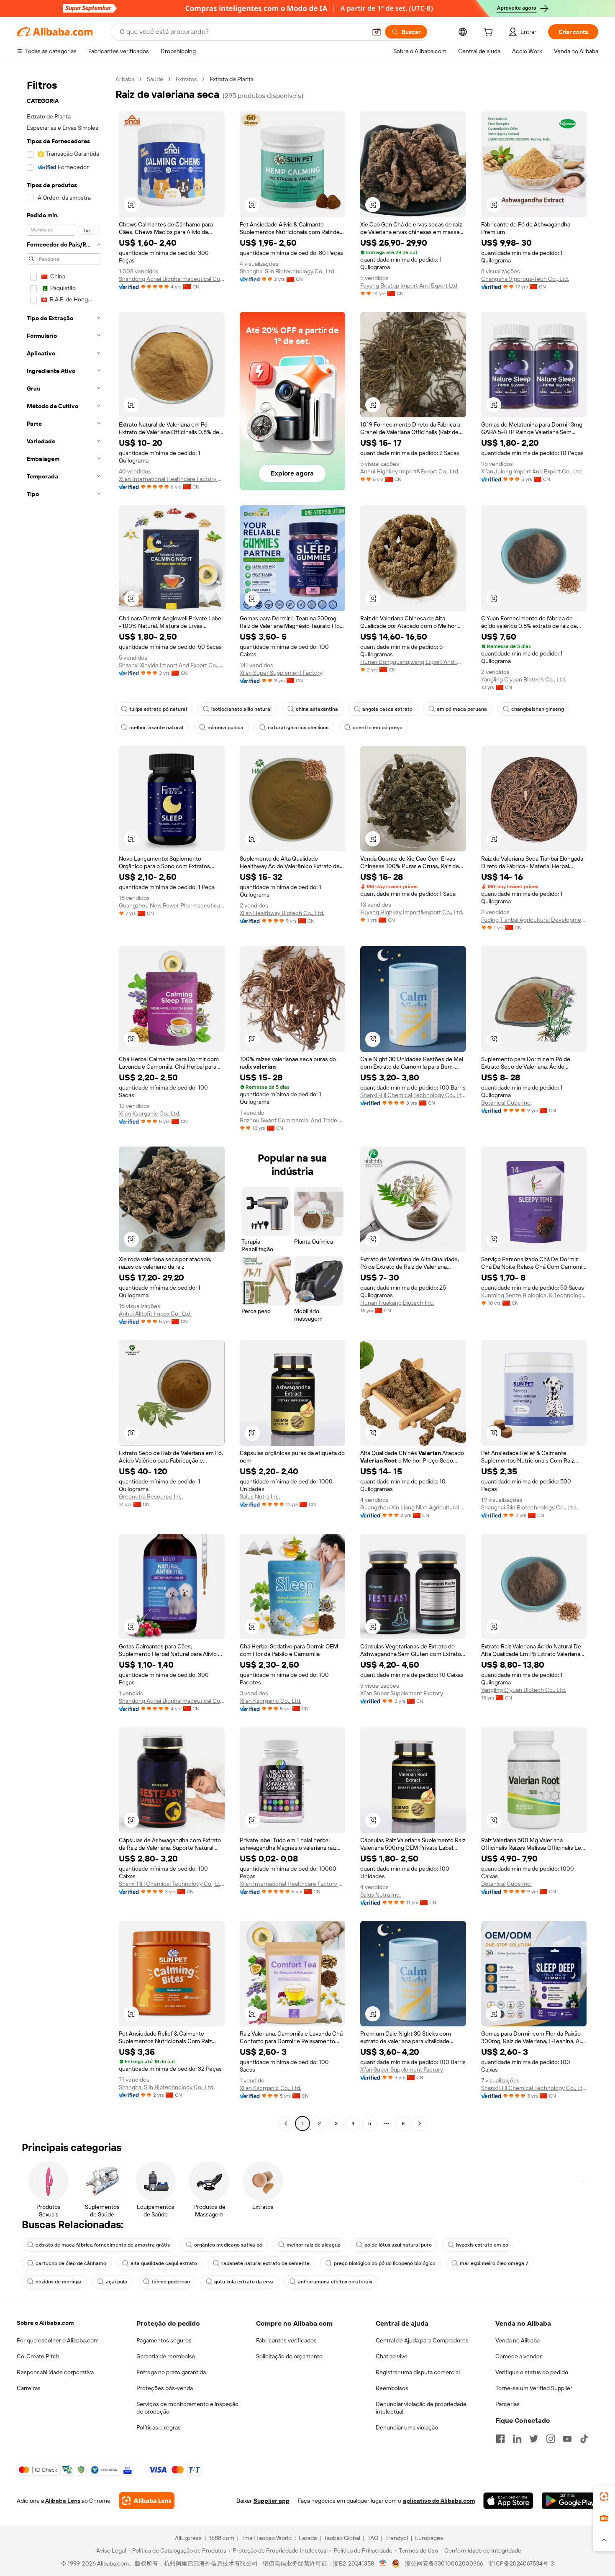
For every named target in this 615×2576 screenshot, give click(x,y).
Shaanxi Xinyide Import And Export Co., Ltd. (172, 665)
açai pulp (117, 2282)
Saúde (155, 79)
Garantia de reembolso (166, 2356)
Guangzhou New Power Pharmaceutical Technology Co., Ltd (172, 905)
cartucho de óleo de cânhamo (71, 2263)
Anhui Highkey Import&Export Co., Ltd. (410, 471)
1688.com (222, 2538)
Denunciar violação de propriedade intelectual (421, 2408)
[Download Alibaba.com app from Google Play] (570, 2501)
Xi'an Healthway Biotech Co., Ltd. (282, 913)
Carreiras (29, 2388)
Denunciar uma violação (407, 2427)
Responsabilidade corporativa (55, 2372)
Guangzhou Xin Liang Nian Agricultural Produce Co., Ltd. (413, 1507)
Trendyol (397, 2538)
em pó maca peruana (462, 709)
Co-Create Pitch (38, 2356)
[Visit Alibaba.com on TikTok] (584, 2439)
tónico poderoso (171, 2282)
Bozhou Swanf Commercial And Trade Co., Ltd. (293, 1120)
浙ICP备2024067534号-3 (521, 2563)
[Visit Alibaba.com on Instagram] (551, 2439)
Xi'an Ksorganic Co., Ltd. (150, 1113)
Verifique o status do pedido (532, 2372)
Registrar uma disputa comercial (418, 2372)
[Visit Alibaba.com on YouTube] (567, 2439)
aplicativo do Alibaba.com (439, 2501)
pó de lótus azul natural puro (398, 2245)
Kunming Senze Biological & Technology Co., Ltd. (534, 1295)
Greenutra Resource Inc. (151, 1496)
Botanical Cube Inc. (506, 1103)
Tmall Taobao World (266, 2538)
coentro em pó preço (378, 728)
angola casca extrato (387, 709)
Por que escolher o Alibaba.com (58, 2340)
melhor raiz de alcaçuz (313, 2245)
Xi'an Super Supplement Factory (281, 673)
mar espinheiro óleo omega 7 (494, 2263)
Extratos (186, 79)
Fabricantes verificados (286, 2340)
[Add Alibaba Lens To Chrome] (147, 2501)
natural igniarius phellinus (298, 728)
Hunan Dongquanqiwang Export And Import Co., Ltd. (413, 662)
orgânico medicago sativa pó (228, 2245)
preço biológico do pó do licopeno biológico (385, 2263)
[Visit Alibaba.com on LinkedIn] (517, 2439)
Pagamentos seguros (164, 2340)
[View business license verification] (383, 2563)
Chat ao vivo (392, 2356)
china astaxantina (317, 709)
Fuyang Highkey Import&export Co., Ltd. (412, 912)
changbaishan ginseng (538, 709)
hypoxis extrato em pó (482, 2245)
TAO (373, 2538)
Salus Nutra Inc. (260, 1496)
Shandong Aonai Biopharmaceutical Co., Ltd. (172, 279)
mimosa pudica (225, 728)
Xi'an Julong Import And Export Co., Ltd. (532, 471)
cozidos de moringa (59, 2282)
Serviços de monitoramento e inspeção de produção (187, 2408)
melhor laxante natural (156, 728)
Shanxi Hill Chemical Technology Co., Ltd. (413, 1095)
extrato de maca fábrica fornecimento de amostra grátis (103, 2245)
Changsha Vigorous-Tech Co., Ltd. (525, 279)
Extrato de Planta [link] (232, 79)
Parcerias (507, 2404)
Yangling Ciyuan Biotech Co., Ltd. (524, 679)
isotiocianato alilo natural (241, 709)
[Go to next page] (420, 2124)
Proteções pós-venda (165, 2388)
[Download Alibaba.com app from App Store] (508, 2501)
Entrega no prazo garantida (171, 2372)
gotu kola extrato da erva (244, 2282)
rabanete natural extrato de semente (265, 2263)
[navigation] (64, 1102)
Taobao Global (342, 2538)
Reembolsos (392, 2388)
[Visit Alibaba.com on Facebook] (500, 2439)
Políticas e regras (159, 2427)
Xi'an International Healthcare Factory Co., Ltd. (172, 479)
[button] (377, 32)
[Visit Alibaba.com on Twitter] (534, 2439)
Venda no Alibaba (518, 2340)
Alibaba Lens (63, 2501)
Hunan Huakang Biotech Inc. (397, 1303)
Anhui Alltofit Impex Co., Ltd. (155, 1314)
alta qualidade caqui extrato (164, 2263)
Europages (429, 2538)
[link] (604, 2496)
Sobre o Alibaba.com (45, 2323)
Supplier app (272, 2501)
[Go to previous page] (286, 2124)
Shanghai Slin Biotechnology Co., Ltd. (288, 271)
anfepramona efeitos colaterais (335, 2282)
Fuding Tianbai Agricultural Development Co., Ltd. (534, 920)
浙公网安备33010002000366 (444, 2563)
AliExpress (188, 2538)
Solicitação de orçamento (289, 2356)
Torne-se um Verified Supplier (534, 2388)
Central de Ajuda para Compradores (422, 2340)
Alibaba (125, 79)
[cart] (490, 33)
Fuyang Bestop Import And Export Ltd (409, 285)
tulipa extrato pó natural (158, 709)
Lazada (308, 2538)
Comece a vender (519, 2356)
